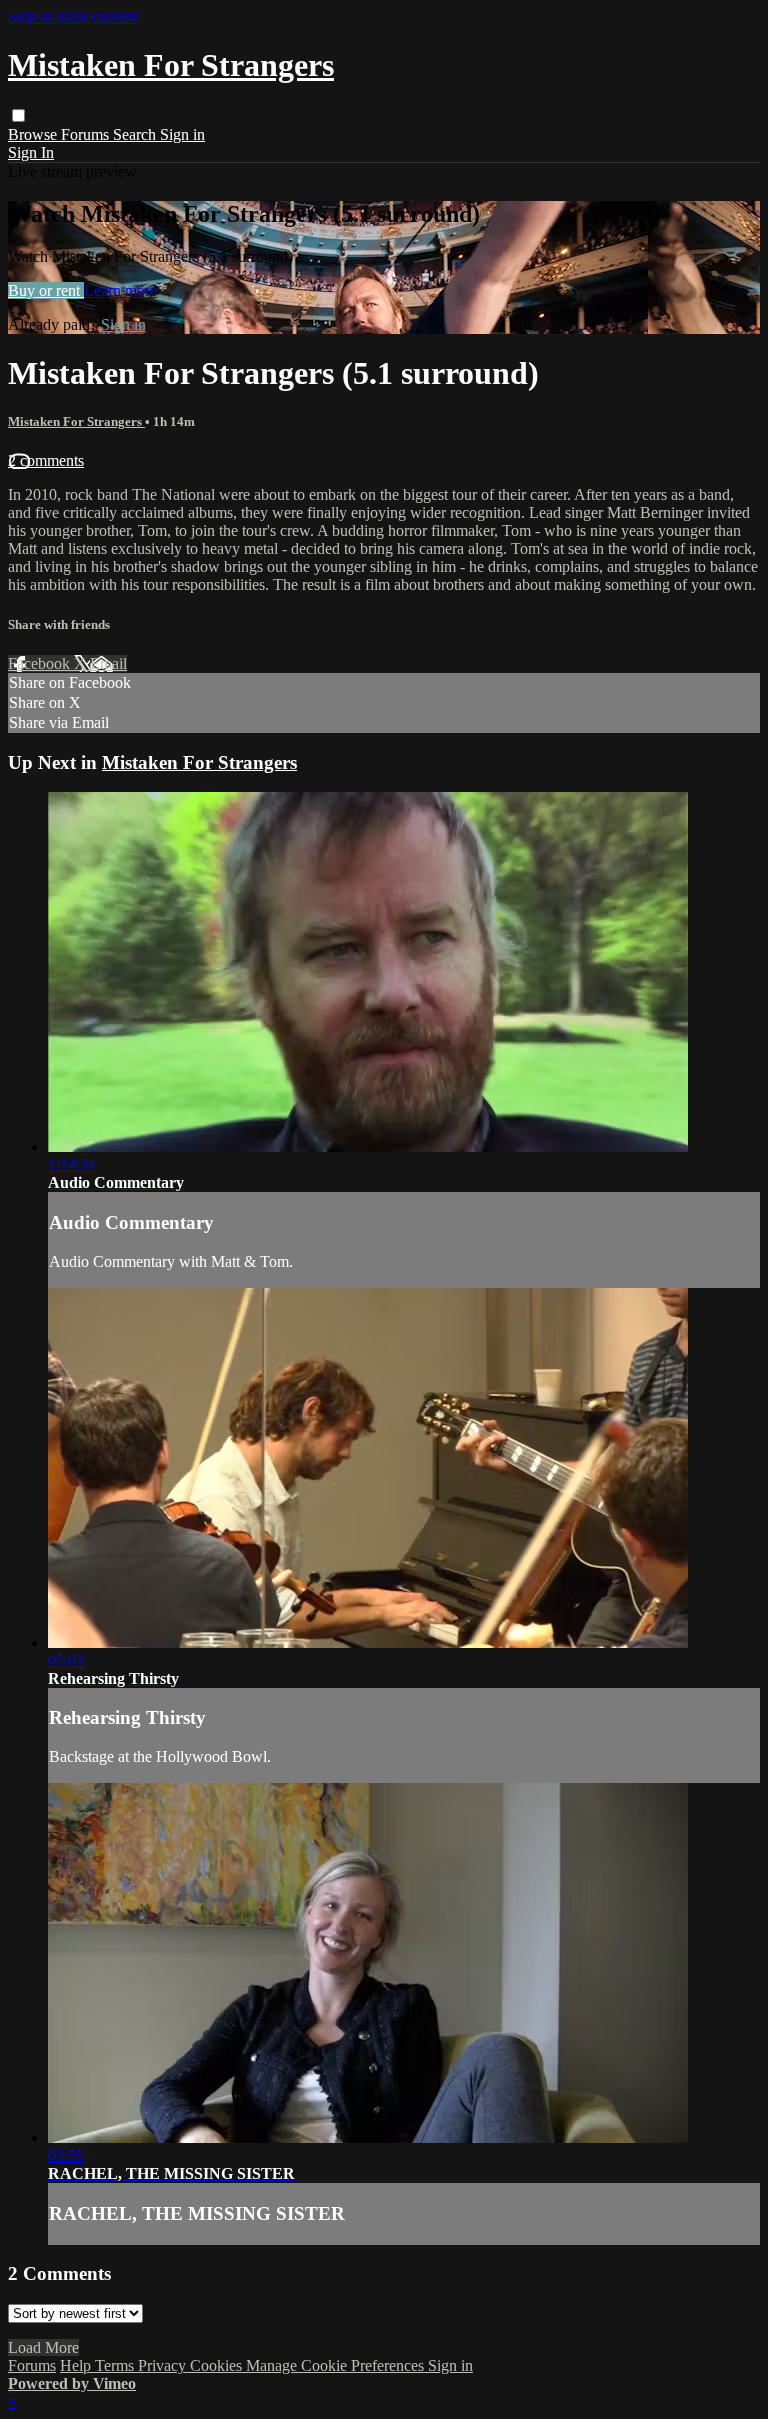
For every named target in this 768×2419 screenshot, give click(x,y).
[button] (18, 115)
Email (108, 663)
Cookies (218, 2365)
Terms (116, 2365)
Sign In (31, 152)
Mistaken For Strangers (76, 421)
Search (136, 134)
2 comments (46, 460)
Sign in (182, 134)
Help (77, 2365)
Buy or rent (46, 290)
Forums (87, 134)
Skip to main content (73, 16)
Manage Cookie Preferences (337, 2365)
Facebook (41, 663)
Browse (34, 134)
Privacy (164, 2365)
